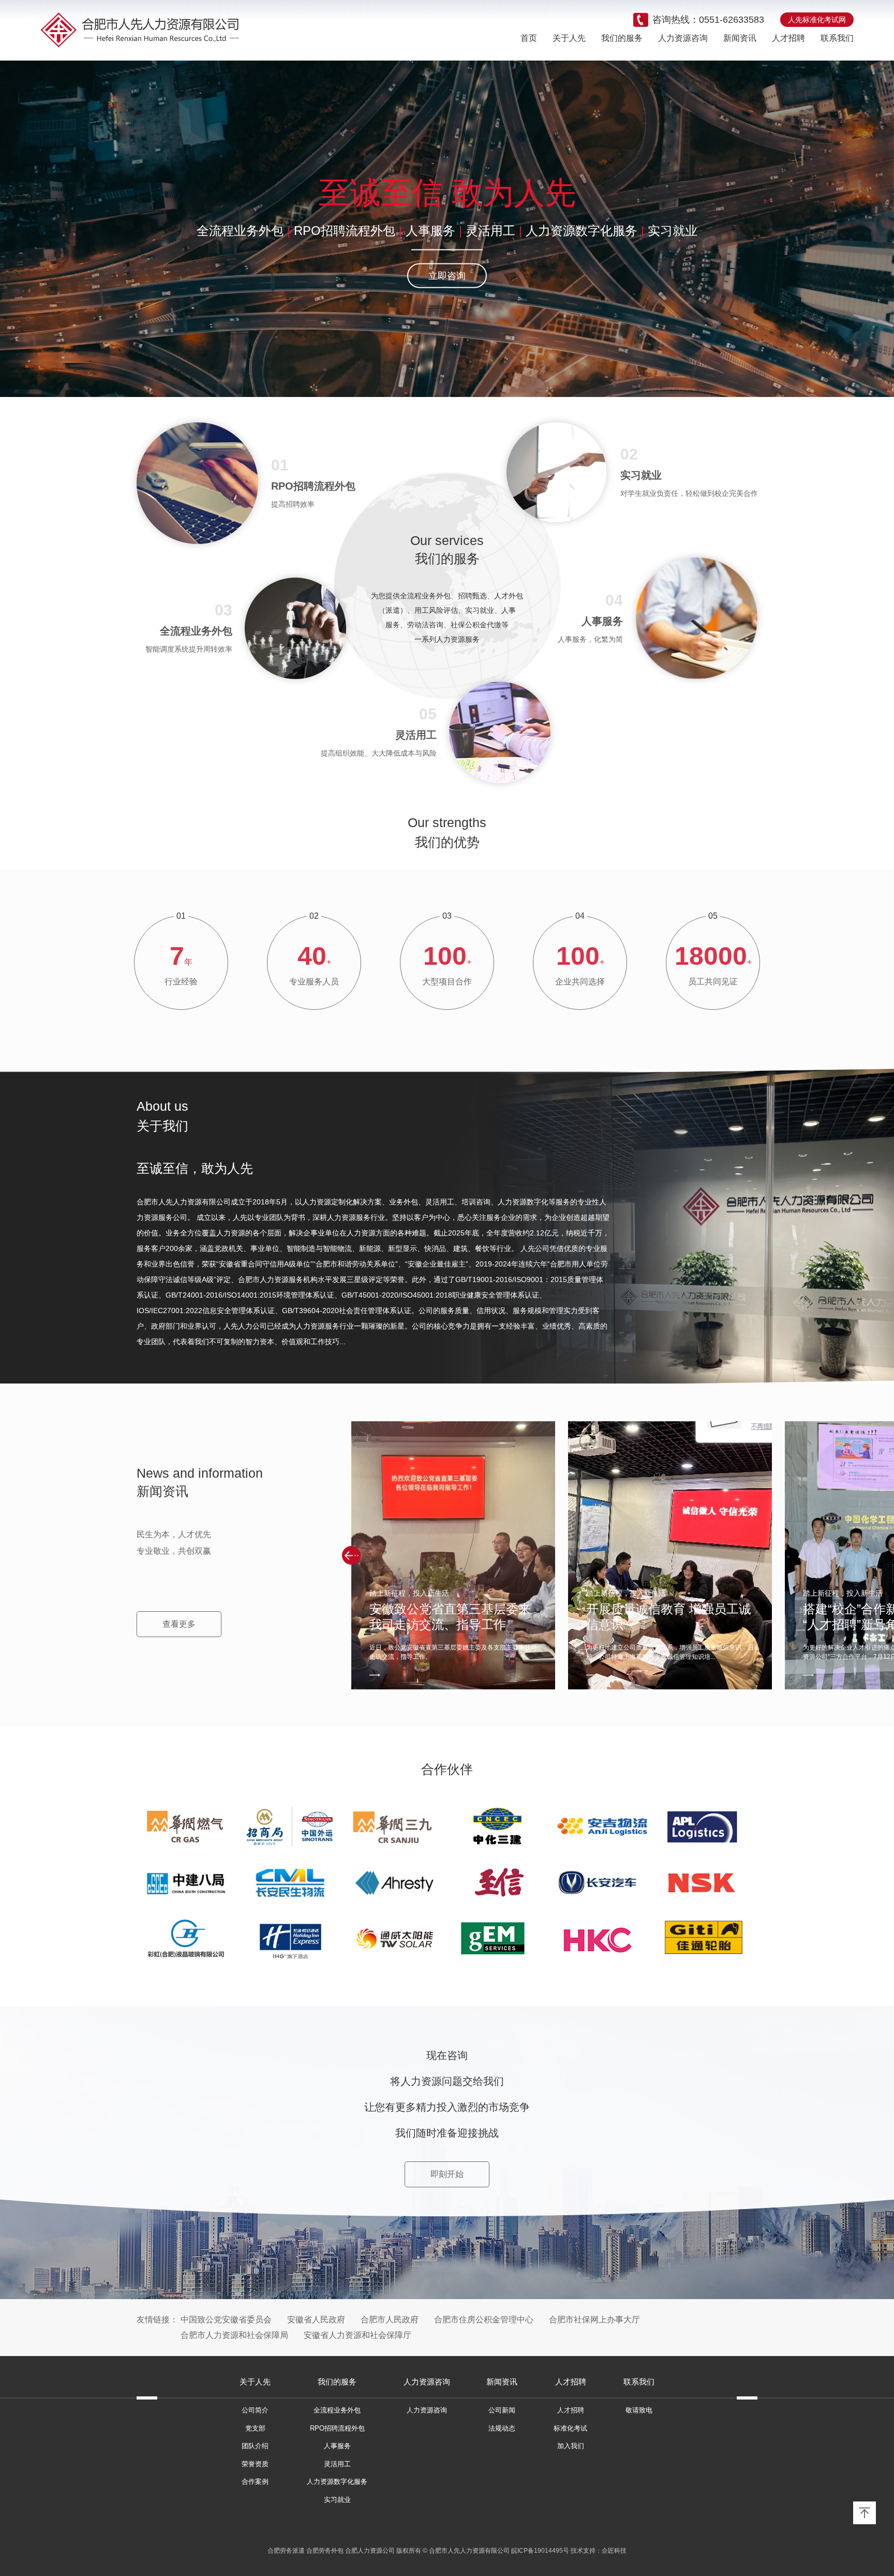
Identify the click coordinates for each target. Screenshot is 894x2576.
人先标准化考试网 (817, 20)
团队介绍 (255, 2446)
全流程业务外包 (240, 231)
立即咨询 (447, 276)
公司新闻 (502, 2410)
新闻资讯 (740, 38)
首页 (529, 38)
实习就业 (673, 231)
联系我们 (837, 38)
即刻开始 (447, 2174)
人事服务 (430, 231)
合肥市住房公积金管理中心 (484, 2320)
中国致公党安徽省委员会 (226, 2320)
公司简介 (255, 2410)
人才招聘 (788, 38)
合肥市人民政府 (390, 2320)
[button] (351, 1555)
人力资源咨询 (683, 38)
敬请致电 (639, 2410)
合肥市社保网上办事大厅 (594, 2320)
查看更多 (179, 1624)
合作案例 (255, 2482)
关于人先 (569, 38)
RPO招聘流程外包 (345, 231)
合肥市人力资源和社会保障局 (234, 2335)
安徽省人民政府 (316, 2320)
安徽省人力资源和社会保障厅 (357, 2335)
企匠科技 (614, 2551)
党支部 (255, 2428)
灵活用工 (490, 231)
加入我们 (571, 2446)
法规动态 (502, 2428)
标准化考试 (570, 2428)
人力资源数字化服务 (582, 231)
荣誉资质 (255, 2464)
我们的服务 (622, 38)
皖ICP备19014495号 (540, 2551)
